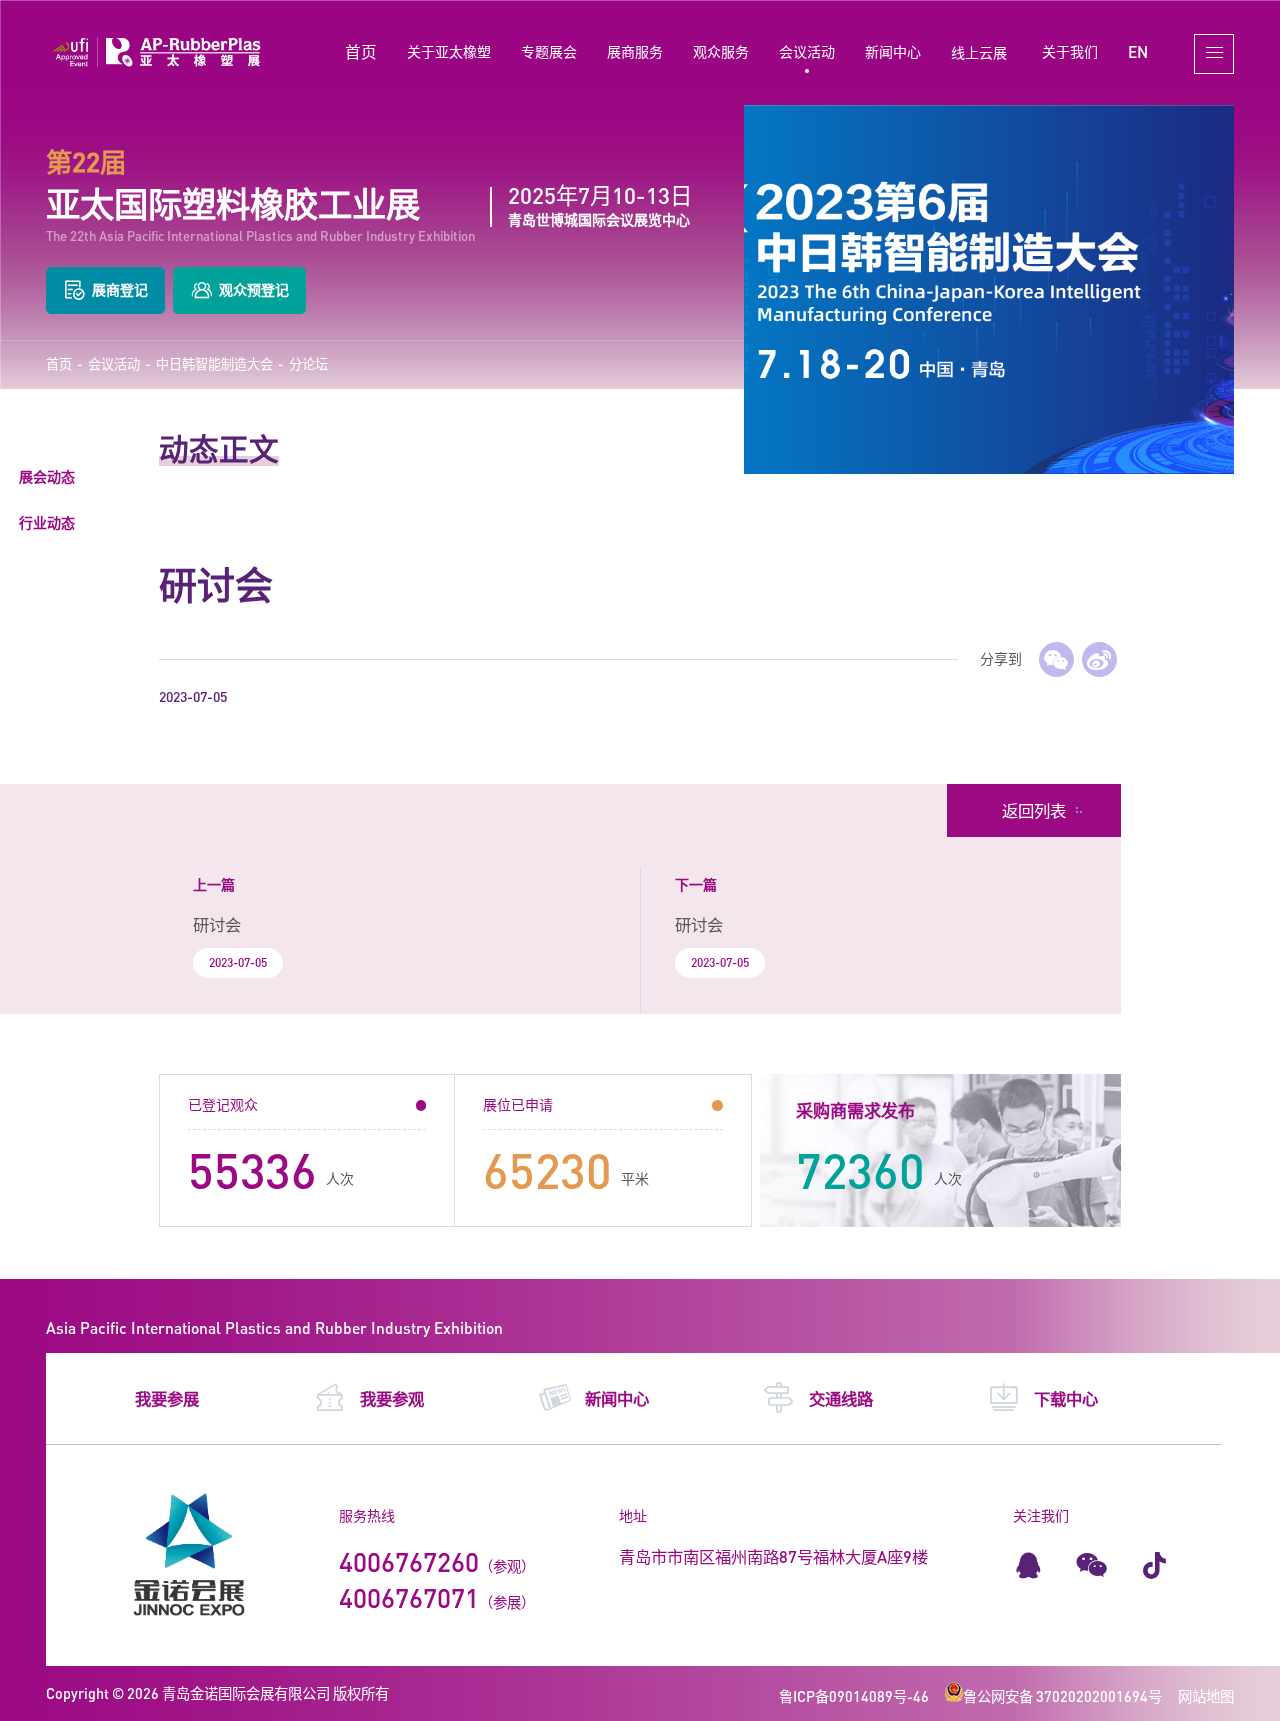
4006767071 (409, 1598)
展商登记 (120, 289)
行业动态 (47, 522)
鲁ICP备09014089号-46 (854, 1696)
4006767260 (409, 1562)
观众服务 (721, 51)
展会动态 (47, 476)
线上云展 (979, 52)
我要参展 (167, 1398)
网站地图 (1206, 1696)
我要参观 (392, 1398)
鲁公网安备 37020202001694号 (1062, 1696)
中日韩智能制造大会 (214, 364)
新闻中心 (893, 51)
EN (1138, 51)
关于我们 (1070, 51)
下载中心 (1066, 1398)
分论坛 (308, 364)
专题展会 (549, 51)
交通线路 (841, 1398)
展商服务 (635, 51)
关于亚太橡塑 (449, 51)
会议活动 (807, 51)
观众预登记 (254, 289)
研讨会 (217, 924)
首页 (361, 51)
